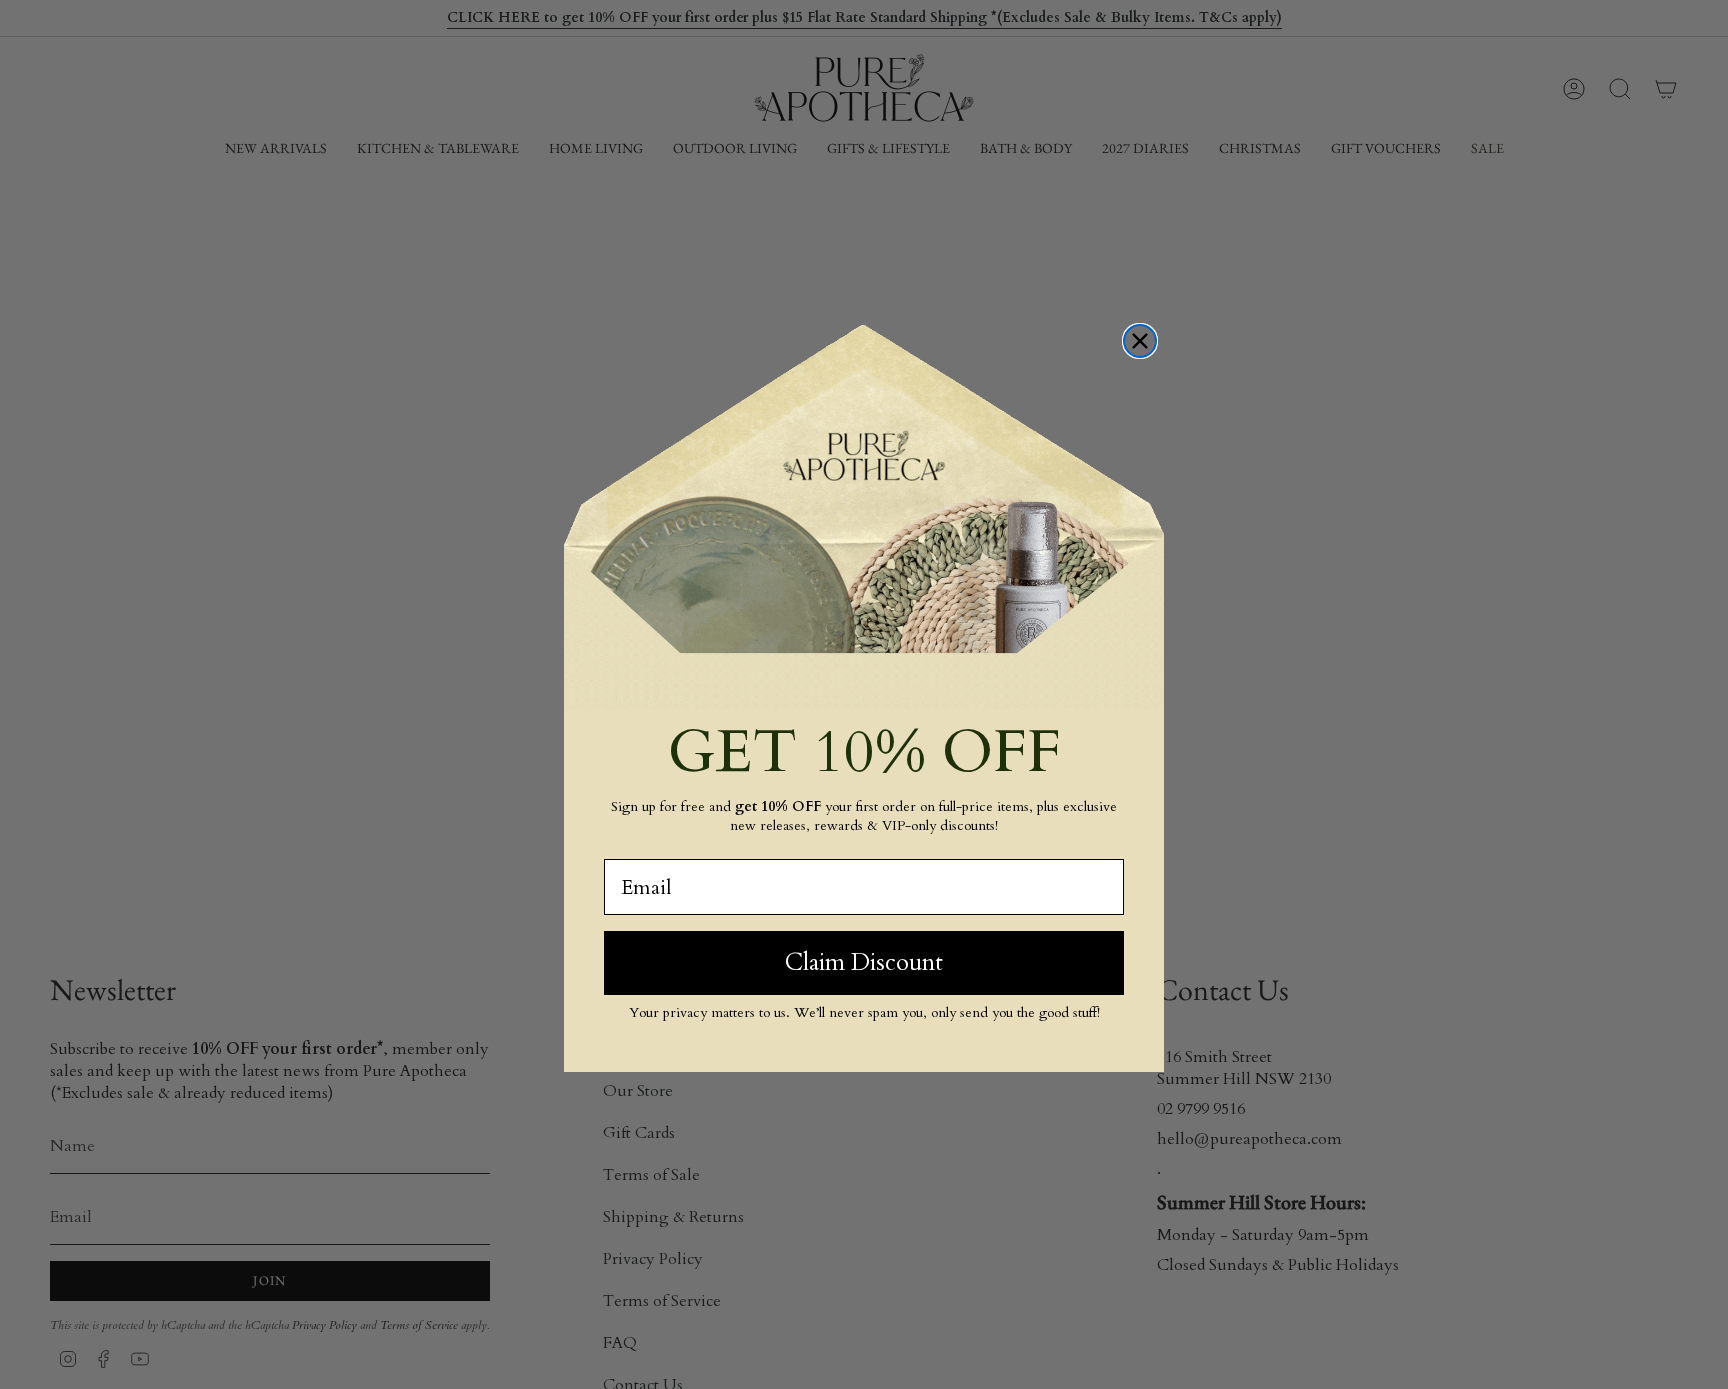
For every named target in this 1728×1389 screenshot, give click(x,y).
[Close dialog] (1140, 341)
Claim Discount (864, 962)
